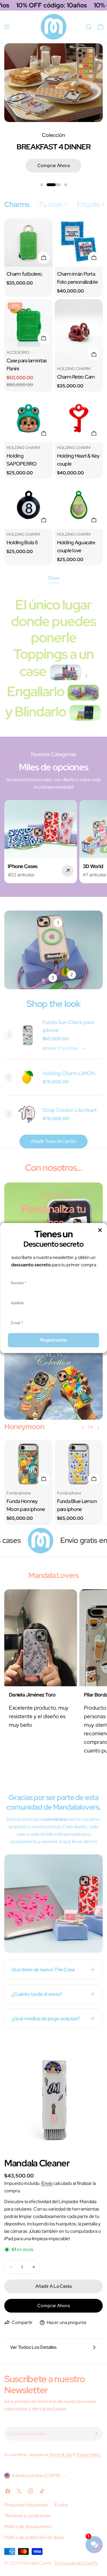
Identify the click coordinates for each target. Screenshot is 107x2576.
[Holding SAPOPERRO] (28, 418)
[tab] (17, 205)
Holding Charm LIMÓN (69, 1073)
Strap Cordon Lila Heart (70, 1110)
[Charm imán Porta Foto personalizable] (79, 242)
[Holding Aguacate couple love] (79, 505)
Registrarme (53, 1340)
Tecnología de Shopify (76, 2563)
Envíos (61, 2505)
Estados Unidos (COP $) (36, 2476)
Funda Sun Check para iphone (68, 1026)
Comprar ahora (53, 165)
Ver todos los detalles (33, 2347)
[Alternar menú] (7, 27)
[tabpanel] (53, 392)
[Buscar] (89, 27)
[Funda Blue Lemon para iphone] (79, 1464)
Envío (47, 2183)
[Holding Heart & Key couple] (79, 418)
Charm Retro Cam (76, 377)
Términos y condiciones (27, 2516)
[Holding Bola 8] (28, 505)
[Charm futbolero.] (28, 242)
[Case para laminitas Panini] (28, 323)
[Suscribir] (96, 2434)
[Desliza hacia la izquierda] (83, 1427)
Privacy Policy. (89, 2454)
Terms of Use (60, 2454)
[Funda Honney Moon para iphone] (28, 1464)
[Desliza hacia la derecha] (98, 1427)
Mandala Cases (37, 2563)
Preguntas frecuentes (26, 2505)
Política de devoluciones (28, 2527)
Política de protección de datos (34, 2537)
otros (53, 578)
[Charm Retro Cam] (79, 331)
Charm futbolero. (25, 274)
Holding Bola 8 (22, 542)
